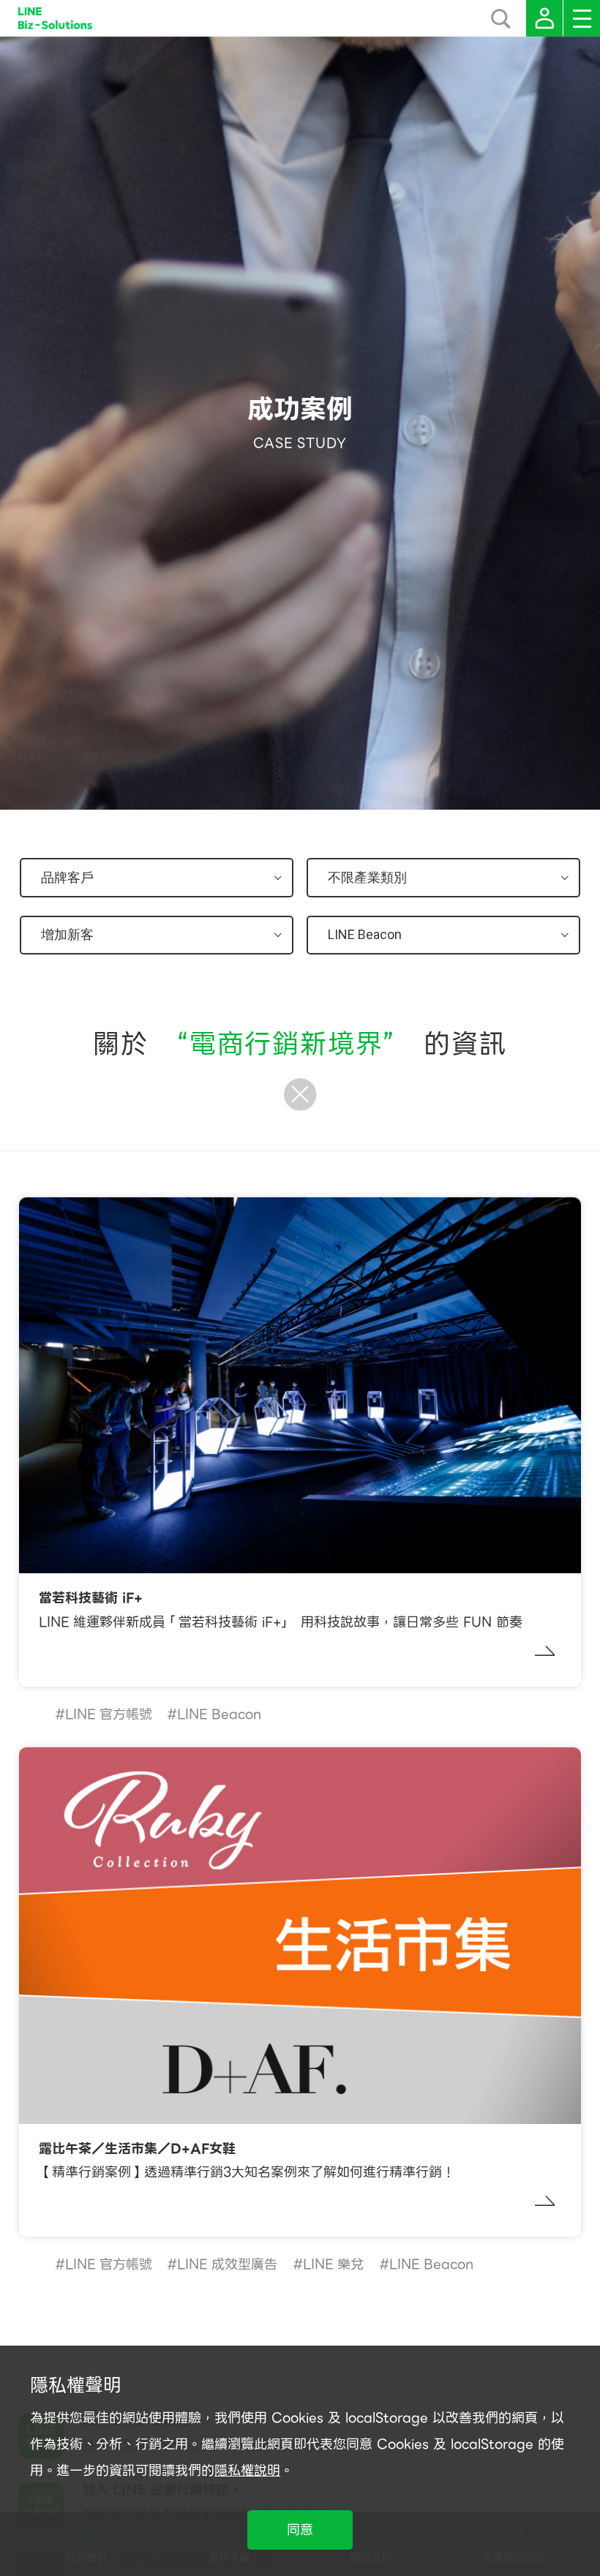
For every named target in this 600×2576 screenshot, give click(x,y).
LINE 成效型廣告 (227, 2264)
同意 (300, 2530)
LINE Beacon (219, 1714)
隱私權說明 (247, 2470)
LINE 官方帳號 (109, 1714)
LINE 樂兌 (333, 2264)
